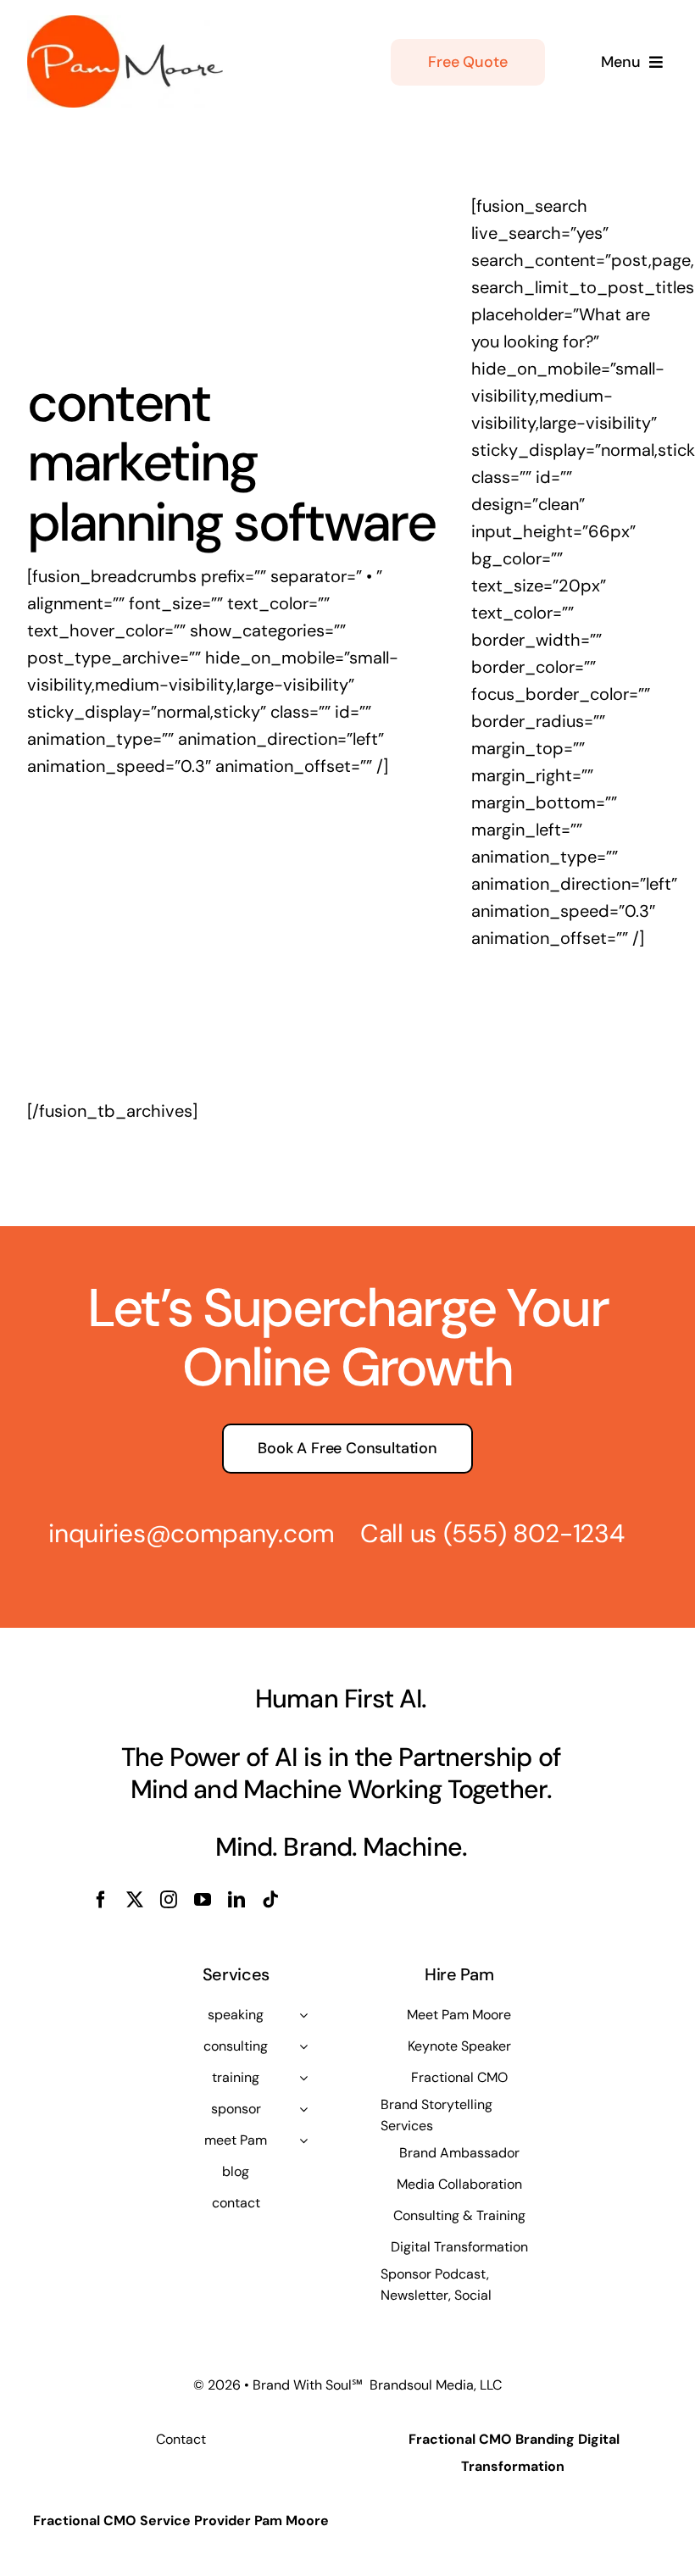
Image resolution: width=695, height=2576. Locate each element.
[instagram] (169, 1900)
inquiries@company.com (192, 1533)
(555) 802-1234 (534, 1533)
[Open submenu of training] (303, 2078)
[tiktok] (270, 1900)
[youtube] (203, 1900)
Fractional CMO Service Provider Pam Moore (181, 2520)
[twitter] (135, 1900)
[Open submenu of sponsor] (303, 2109)
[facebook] (101, 1900)
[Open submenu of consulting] (303, 2046)
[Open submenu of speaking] (303, 2015)
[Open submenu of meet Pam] (303, 2140)
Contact (181, 2439)
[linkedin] (236, 1900)
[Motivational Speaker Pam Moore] (125, 24)
